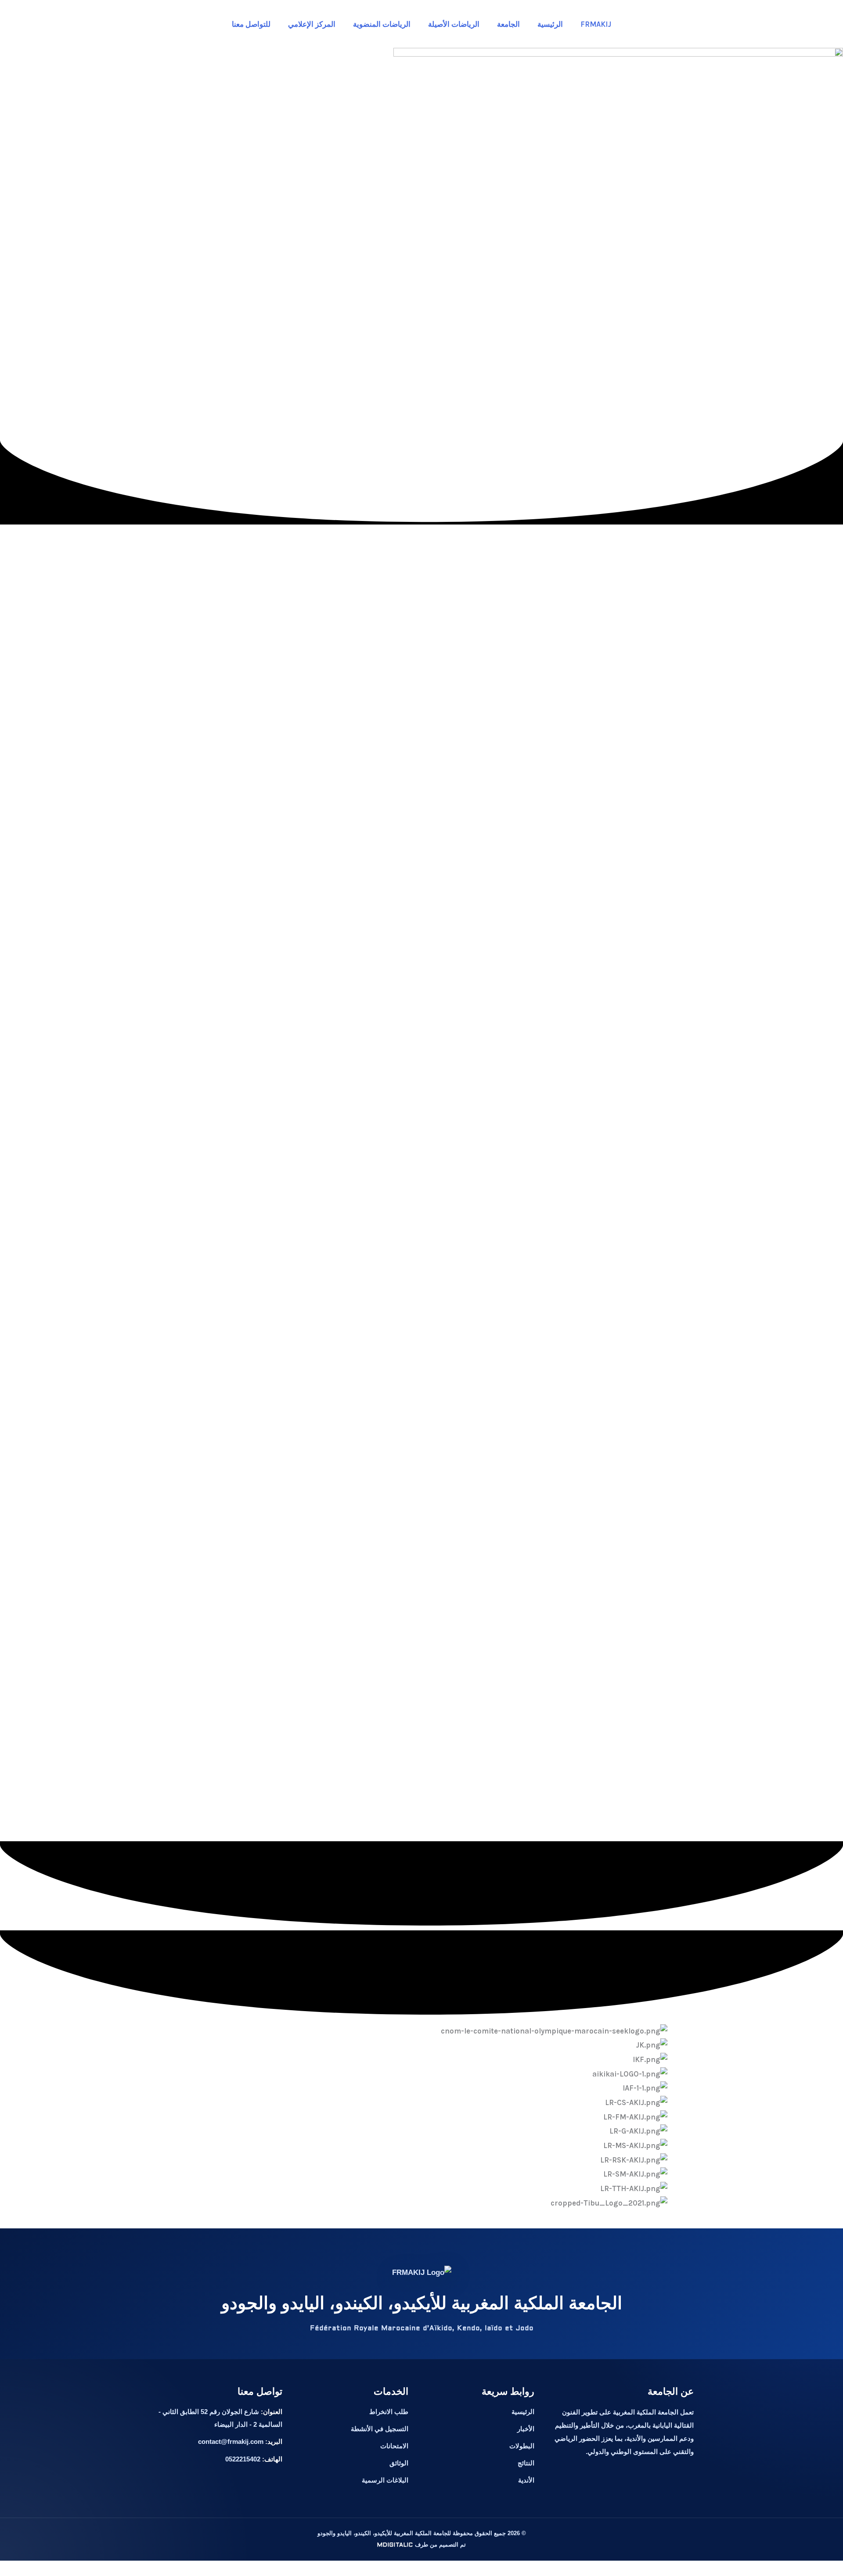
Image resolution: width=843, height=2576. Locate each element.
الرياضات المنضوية (382, 24)
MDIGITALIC (395, 2545)
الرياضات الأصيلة (454, 24)
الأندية (526, 2480)
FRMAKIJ (596, 24)
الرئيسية (550, 24)
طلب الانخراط (389, 2412)
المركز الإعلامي (312, 24)
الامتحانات (394, 2446)
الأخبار (526, 2429)
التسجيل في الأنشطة (380, 2429)
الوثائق (399, 2463)
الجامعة (508, 24)
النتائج (526, 2463)
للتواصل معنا (251, 24)
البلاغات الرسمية (385, 2480)
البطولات (522, 2446)
